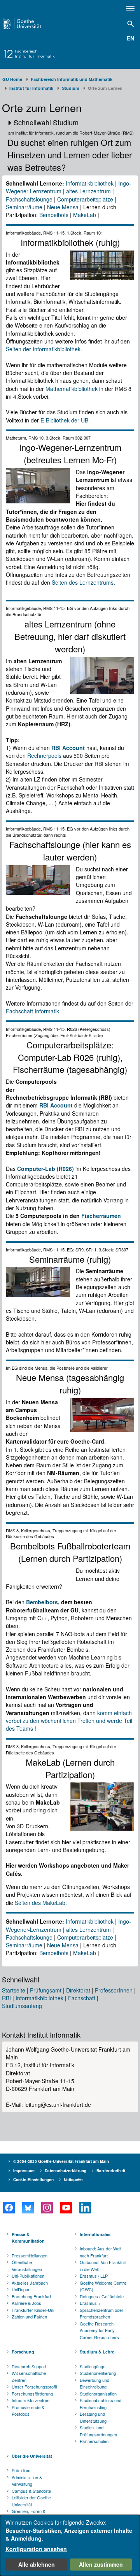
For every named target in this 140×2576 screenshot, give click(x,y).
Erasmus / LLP (94, 2276)
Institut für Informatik (31, 88)
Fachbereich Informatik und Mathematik (72, 79)
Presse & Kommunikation (28, 2238)
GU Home (12, 79)
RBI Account (68, 748)
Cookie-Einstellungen (33, 2180)
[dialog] (70, 2545)
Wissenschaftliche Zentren (29, 2376)
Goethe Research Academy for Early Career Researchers (99, 2330)
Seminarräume (24, 207)
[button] (70, 123)
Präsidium (21, 2470)
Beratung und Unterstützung (93, 2417)
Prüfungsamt (46, 1990)
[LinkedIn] (85, 2208)
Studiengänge (93, 2366)
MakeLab (85, 215)
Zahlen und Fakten (29, 2317)
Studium (71, 88)
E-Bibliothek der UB (64, 420)
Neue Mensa (63, 207)
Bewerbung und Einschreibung (94, 2383)
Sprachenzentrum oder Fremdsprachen (101, 2313)
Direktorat (78, 1990)
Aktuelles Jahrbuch (30, 2283)
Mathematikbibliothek (72, 389)
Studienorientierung (98, 2373)
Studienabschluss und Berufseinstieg (101, 2404)
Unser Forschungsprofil (34, 2387)
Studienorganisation (98, 2394)
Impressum (24, 2171)
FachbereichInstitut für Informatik (35, 54)
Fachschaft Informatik (32, 1011)
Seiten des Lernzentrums (83, 582)
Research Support (29, 2366)
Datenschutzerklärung (66, 2171)
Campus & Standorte (31, 2491)
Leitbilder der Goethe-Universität (32, 2501)
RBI (6, 1998)
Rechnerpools (44, 755)
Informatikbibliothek (90, 183)
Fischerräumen (101, 1216)
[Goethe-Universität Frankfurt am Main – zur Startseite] (31, 24)
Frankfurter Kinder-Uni (33, 2310)
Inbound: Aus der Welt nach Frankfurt (101, 2252)
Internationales (95, 2234)
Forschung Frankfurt (31, 2296)
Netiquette (73, 2180)
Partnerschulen (94, 2441)
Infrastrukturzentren (31, 2400)
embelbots (44, 1602)
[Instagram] (47, 2208)
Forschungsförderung (32, 2394)
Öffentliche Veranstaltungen (27, 2266)
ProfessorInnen (114, 1990)
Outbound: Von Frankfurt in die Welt (103, 2266)
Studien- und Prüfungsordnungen (98, 2431)
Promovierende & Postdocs (28, 2411)
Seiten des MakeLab (40, 1903)
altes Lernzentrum (88, 191)
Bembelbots (54, 215)
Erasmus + (90, 2303)
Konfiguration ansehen (36, 2549)
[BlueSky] (28, 2208)
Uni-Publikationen (28, 2276)
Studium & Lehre (97, 2352)
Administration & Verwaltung (27, 2481)
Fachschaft (82, 1998)
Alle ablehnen (37, 2564)
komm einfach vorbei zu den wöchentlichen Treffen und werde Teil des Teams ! (69, 1721)
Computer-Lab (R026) (45, 1169)
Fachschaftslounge (29, 199)
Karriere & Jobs (26, 2303)
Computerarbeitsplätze (85, 199)
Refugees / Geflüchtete (102, 2296)
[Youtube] (66, 2208)
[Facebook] (9, 2208)
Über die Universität (32, 2456)
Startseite (14, 1990)
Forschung (23, 2352)
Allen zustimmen (101, 2564)
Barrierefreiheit (111, 2171)
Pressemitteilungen (30, 2255)
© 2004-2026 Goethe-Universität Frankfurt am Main (61, 2161)
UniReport (21, 2289)
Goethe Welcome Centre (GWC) (103, 2286)
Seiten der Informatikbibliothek (43, 349)
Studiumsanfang (22, 2006)
